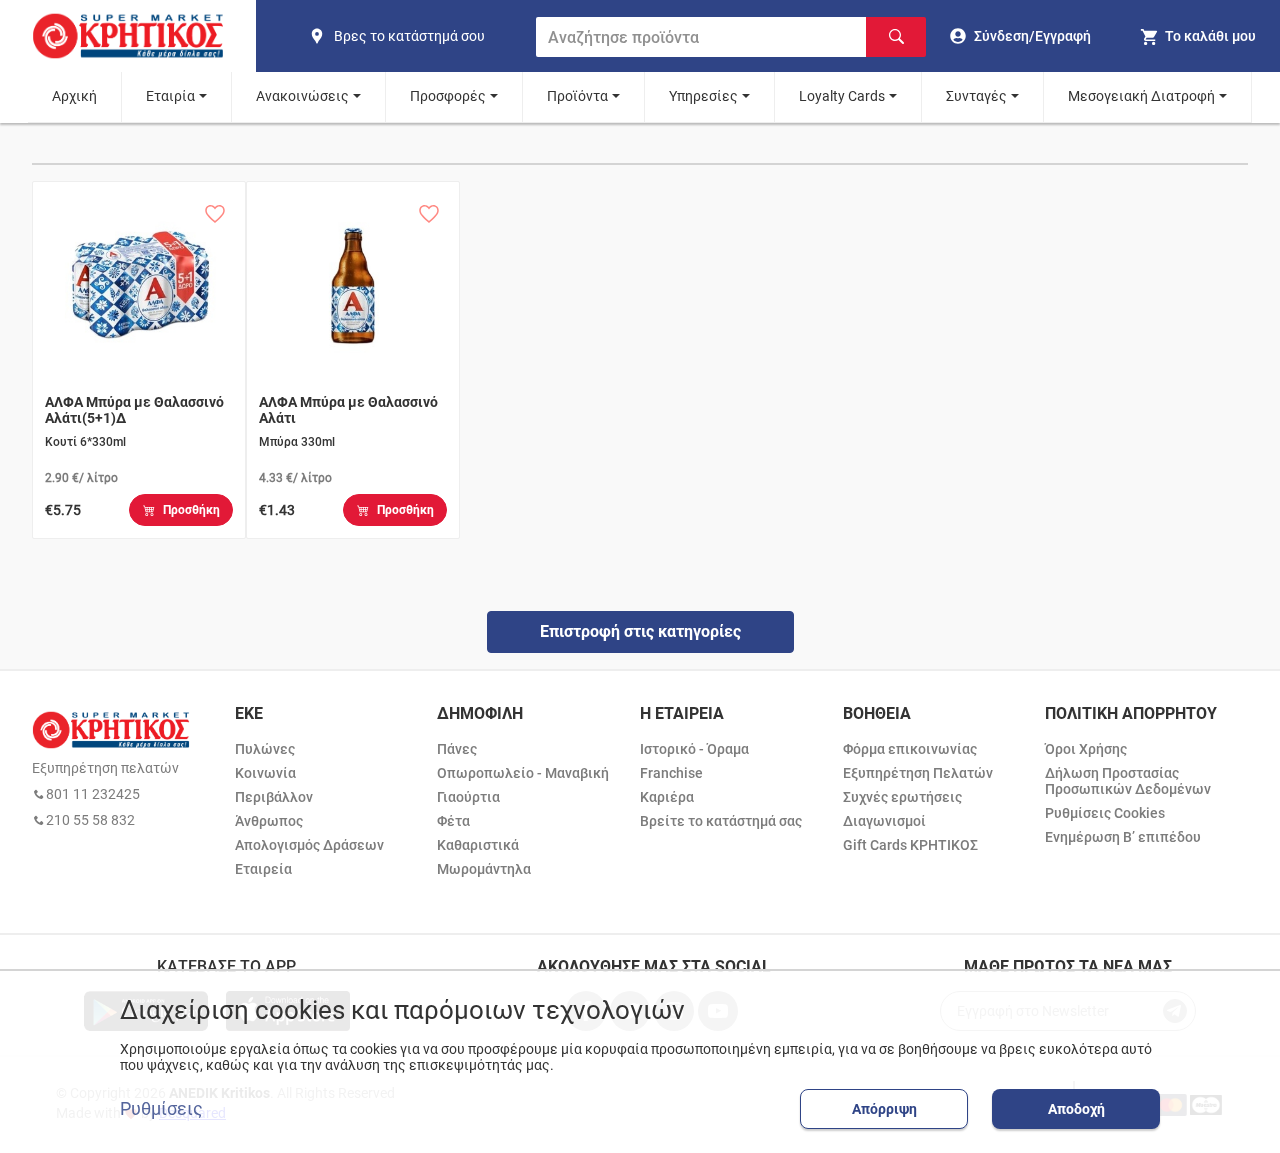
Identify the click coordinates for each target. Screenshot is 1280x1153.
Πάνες (457, 749)
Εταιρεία (263, 869)
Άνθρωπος (269, 821)
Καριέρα (667, 797)
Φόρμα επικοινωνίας (910, 749)
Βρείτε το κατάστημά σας (721, 821)
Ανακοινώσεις (302, 96)
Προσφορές (448, 96)
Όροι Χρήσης (1086, 749)
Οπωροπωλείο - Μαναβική (523, 773)
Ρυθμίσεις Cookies (1105, 813)
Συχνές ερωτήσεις (902, 797)
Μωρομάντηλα (484, 869)
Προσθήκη (191, 510)
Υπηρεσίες (703, 96)
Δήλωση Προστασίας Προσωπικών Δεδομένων (1128, 781)
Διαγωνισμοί (884, 821)
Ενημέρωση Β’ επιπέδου (1123, 837)
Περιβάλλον (274, 797)
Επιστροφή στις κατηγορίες (640, 631)
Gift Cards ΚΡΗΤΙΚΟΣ (910, 845)
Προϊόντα (577, 96)
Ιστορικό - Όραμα (694, 749)
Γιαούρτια (468, 797)
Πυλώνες (265, 749)
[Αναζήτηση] (896, 37)
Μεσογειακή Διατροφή (1141, 96)
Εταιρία (170, 96)
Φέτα (453, 821)
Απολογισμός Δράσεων (309, 845)
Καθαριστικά (478, 845)
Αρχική (74, 96)
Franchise (671, 773)
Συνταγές (976, 96)
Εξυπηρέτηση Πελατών (918, 773)
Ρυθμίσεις (161, 1109)
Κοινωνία (265, 773)
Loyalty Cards (842, 96)
